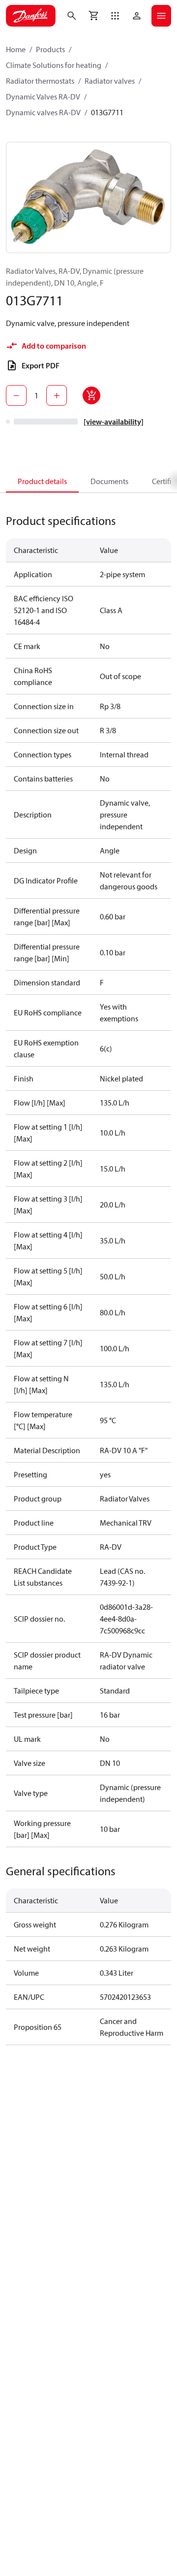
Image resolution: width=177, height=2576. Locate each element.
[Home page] (31, 16)
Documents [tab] (109, 481)
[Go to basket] (93, 16)
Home (16, 49)
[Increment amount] (57, 395)
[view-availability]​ (114, 422)
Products (50, 49)
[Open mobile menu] (161, 16)
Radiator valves (110, 81)
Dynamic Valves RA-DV (43, 97)
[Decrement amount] (16, 395)
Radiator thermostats (40, 81)
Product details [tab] (42, 481)
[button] (115, 16)
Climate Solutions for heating (54, 65)
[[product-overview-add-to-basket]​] (91, 395)
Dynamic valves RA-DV (43, 112)
